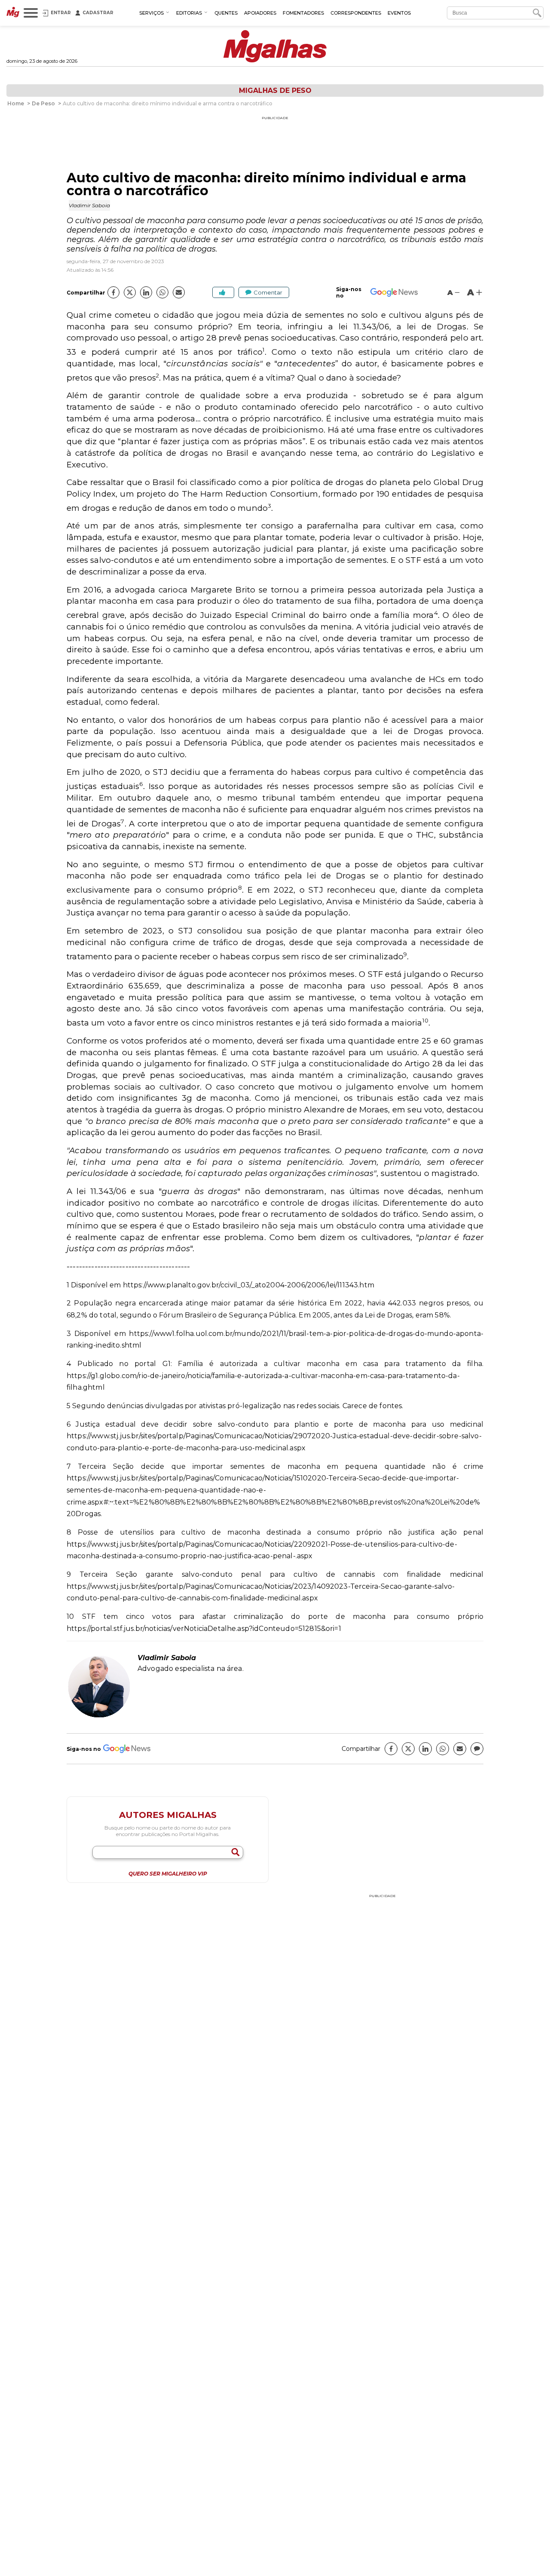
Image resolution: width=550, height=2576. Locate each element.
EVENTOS (399, 13)
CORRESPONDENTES (356, 13)
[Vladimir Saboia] (99, 1716)
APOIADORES (260, 13)
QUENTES (226, 13)
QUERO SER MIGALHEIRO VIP (168, 1874)
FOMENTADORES (303, 13)
